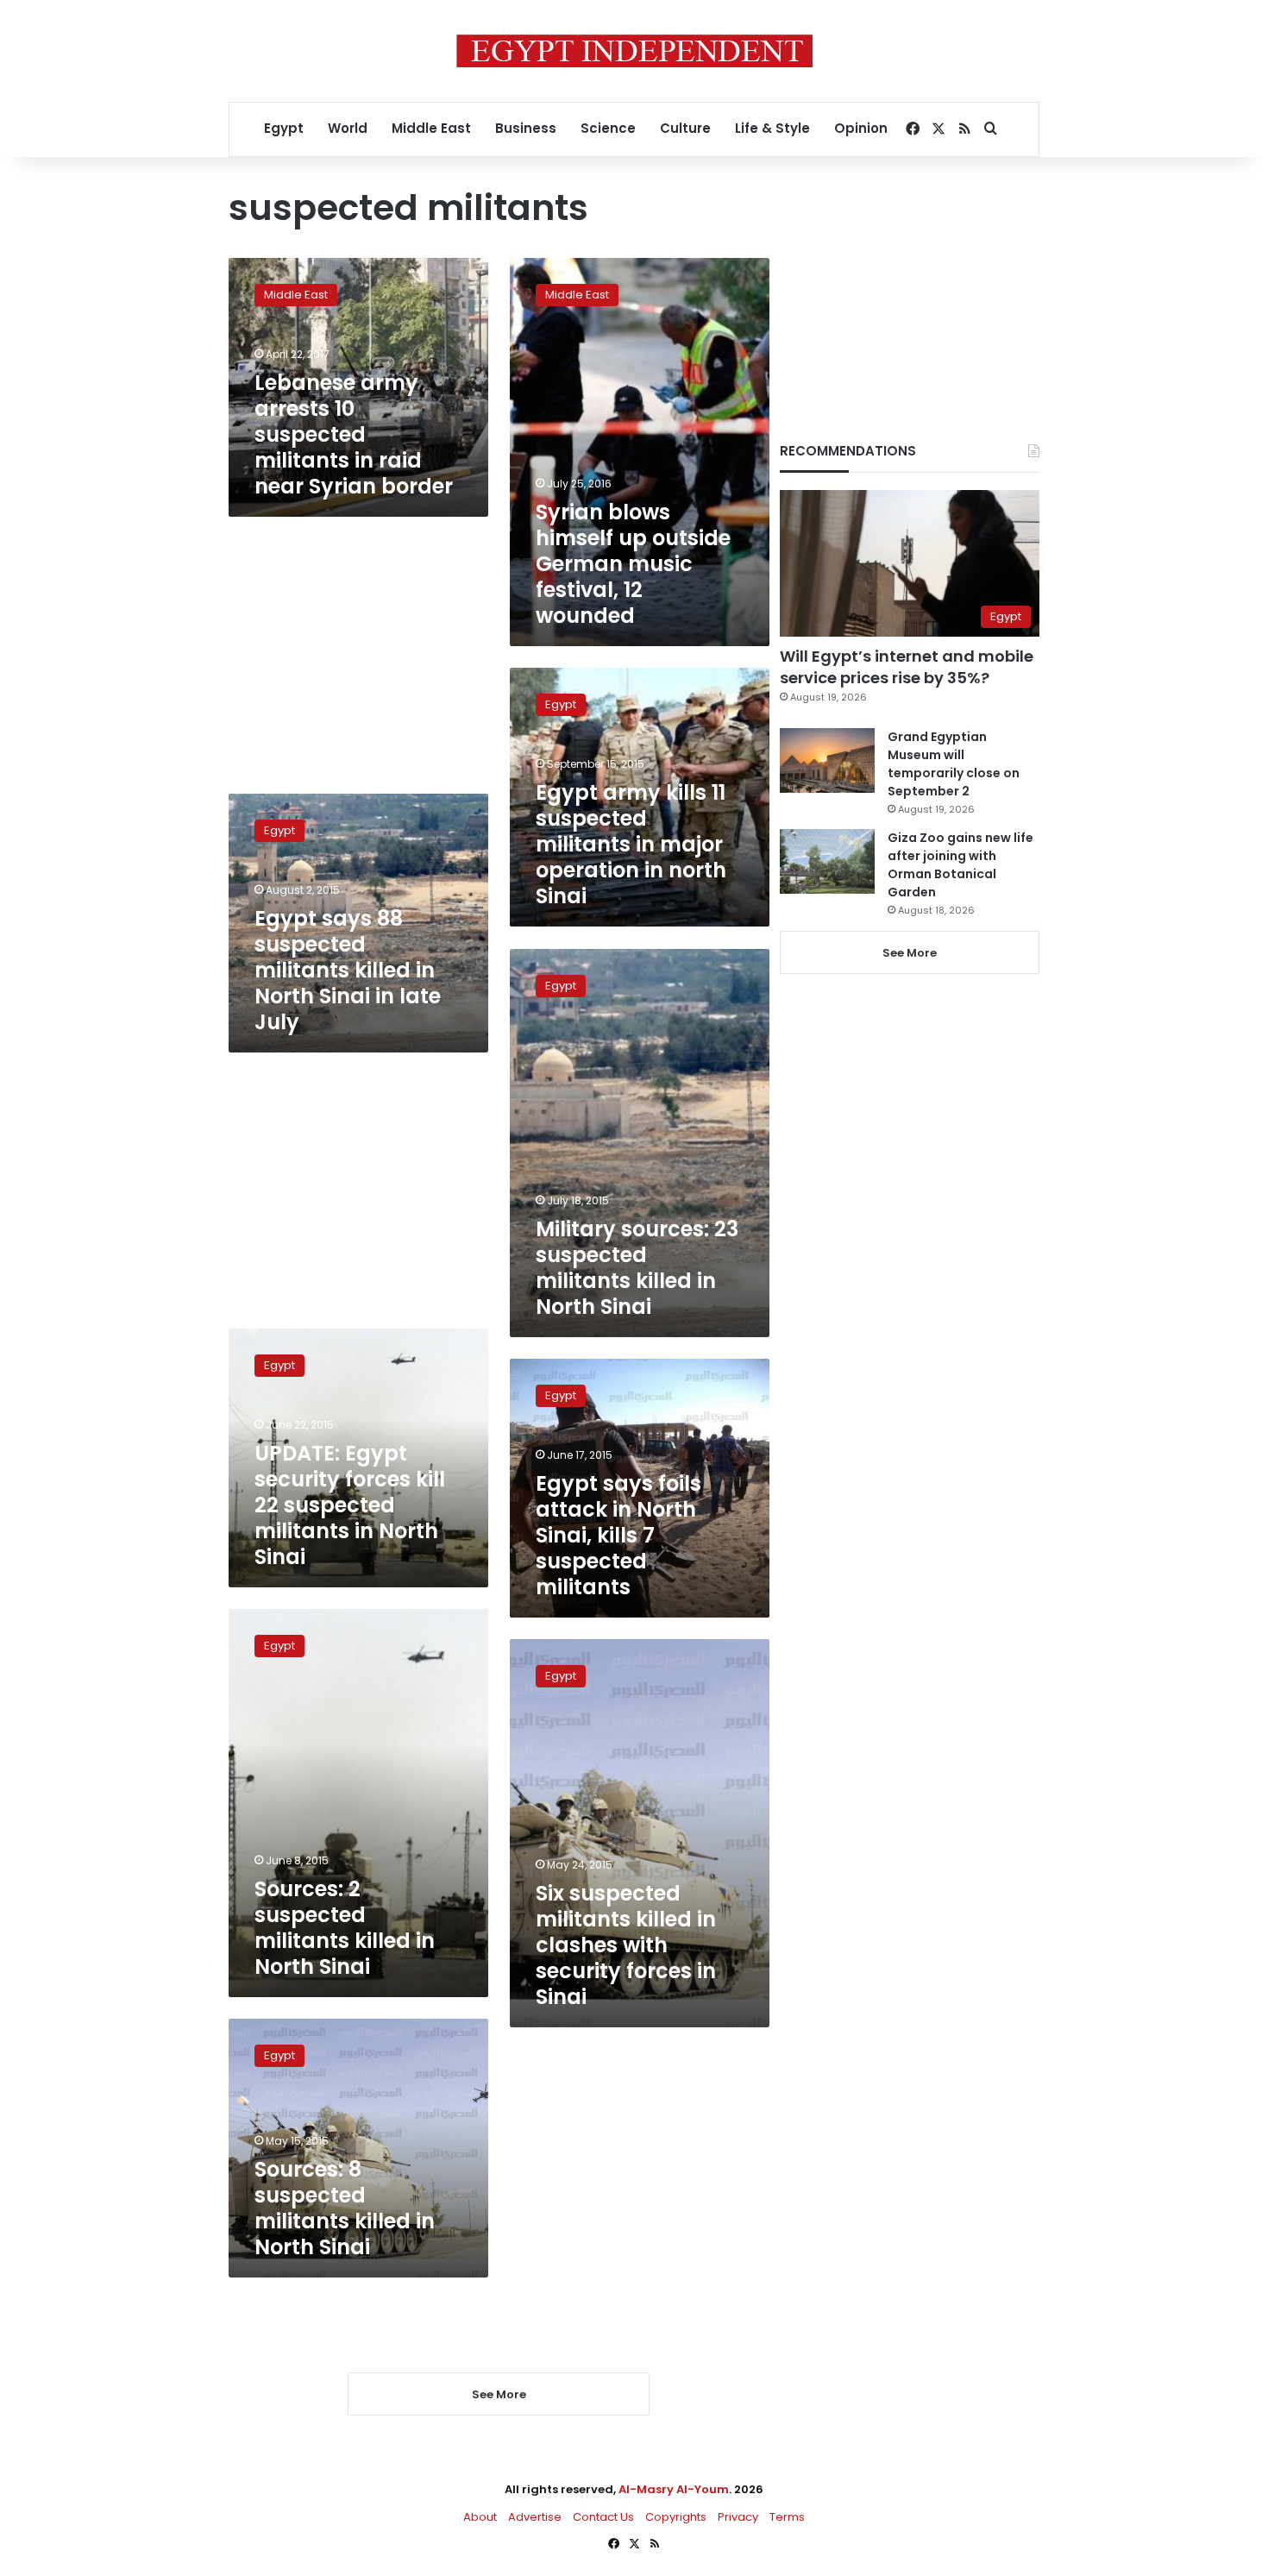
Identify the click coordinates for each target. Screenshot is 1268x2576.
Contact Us (603, 2517)
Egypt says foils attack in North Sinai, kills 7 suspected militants (618, 1535)
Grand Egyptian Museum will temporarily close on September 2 (954, 764)
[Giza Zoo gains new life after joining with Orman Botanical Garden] (827, 861)
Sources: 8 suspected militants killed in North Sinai (345, 2208)
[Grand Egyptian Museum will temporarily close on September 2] (827, 760)
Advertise (535, 2517)
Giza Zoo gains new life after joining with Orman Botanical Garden (960, 865)
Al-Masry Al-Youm (674, 2489)
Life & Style (772, 128)
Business (526, 128)
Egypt (284, 128)
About (480, 2517)
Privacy (738, 2517)
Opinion (861, 128)
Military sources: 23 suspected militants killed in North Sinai (637, 1268)
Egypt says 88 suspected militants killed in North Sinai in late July (348, 970)
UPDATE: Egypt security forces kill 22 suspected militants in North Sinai (350, 1505)
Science (608, 128)
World (348, 128)
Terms (787, 2517)
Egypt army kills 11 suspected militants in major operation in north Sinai (631, 844)
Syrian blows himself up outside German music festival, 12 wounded (633, 564)
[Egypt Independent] (634, 51)
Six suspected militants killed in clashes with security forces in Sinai (626, 1945)
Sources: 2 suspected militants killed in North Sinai (345, 1928)
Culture (685, 128)
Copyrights (676, 2517)
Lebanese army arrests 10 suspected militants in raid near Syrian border (354, 434)
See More (910, 953)
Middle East (431, 128)
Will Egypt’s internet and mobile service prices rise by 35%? (907, 667)
